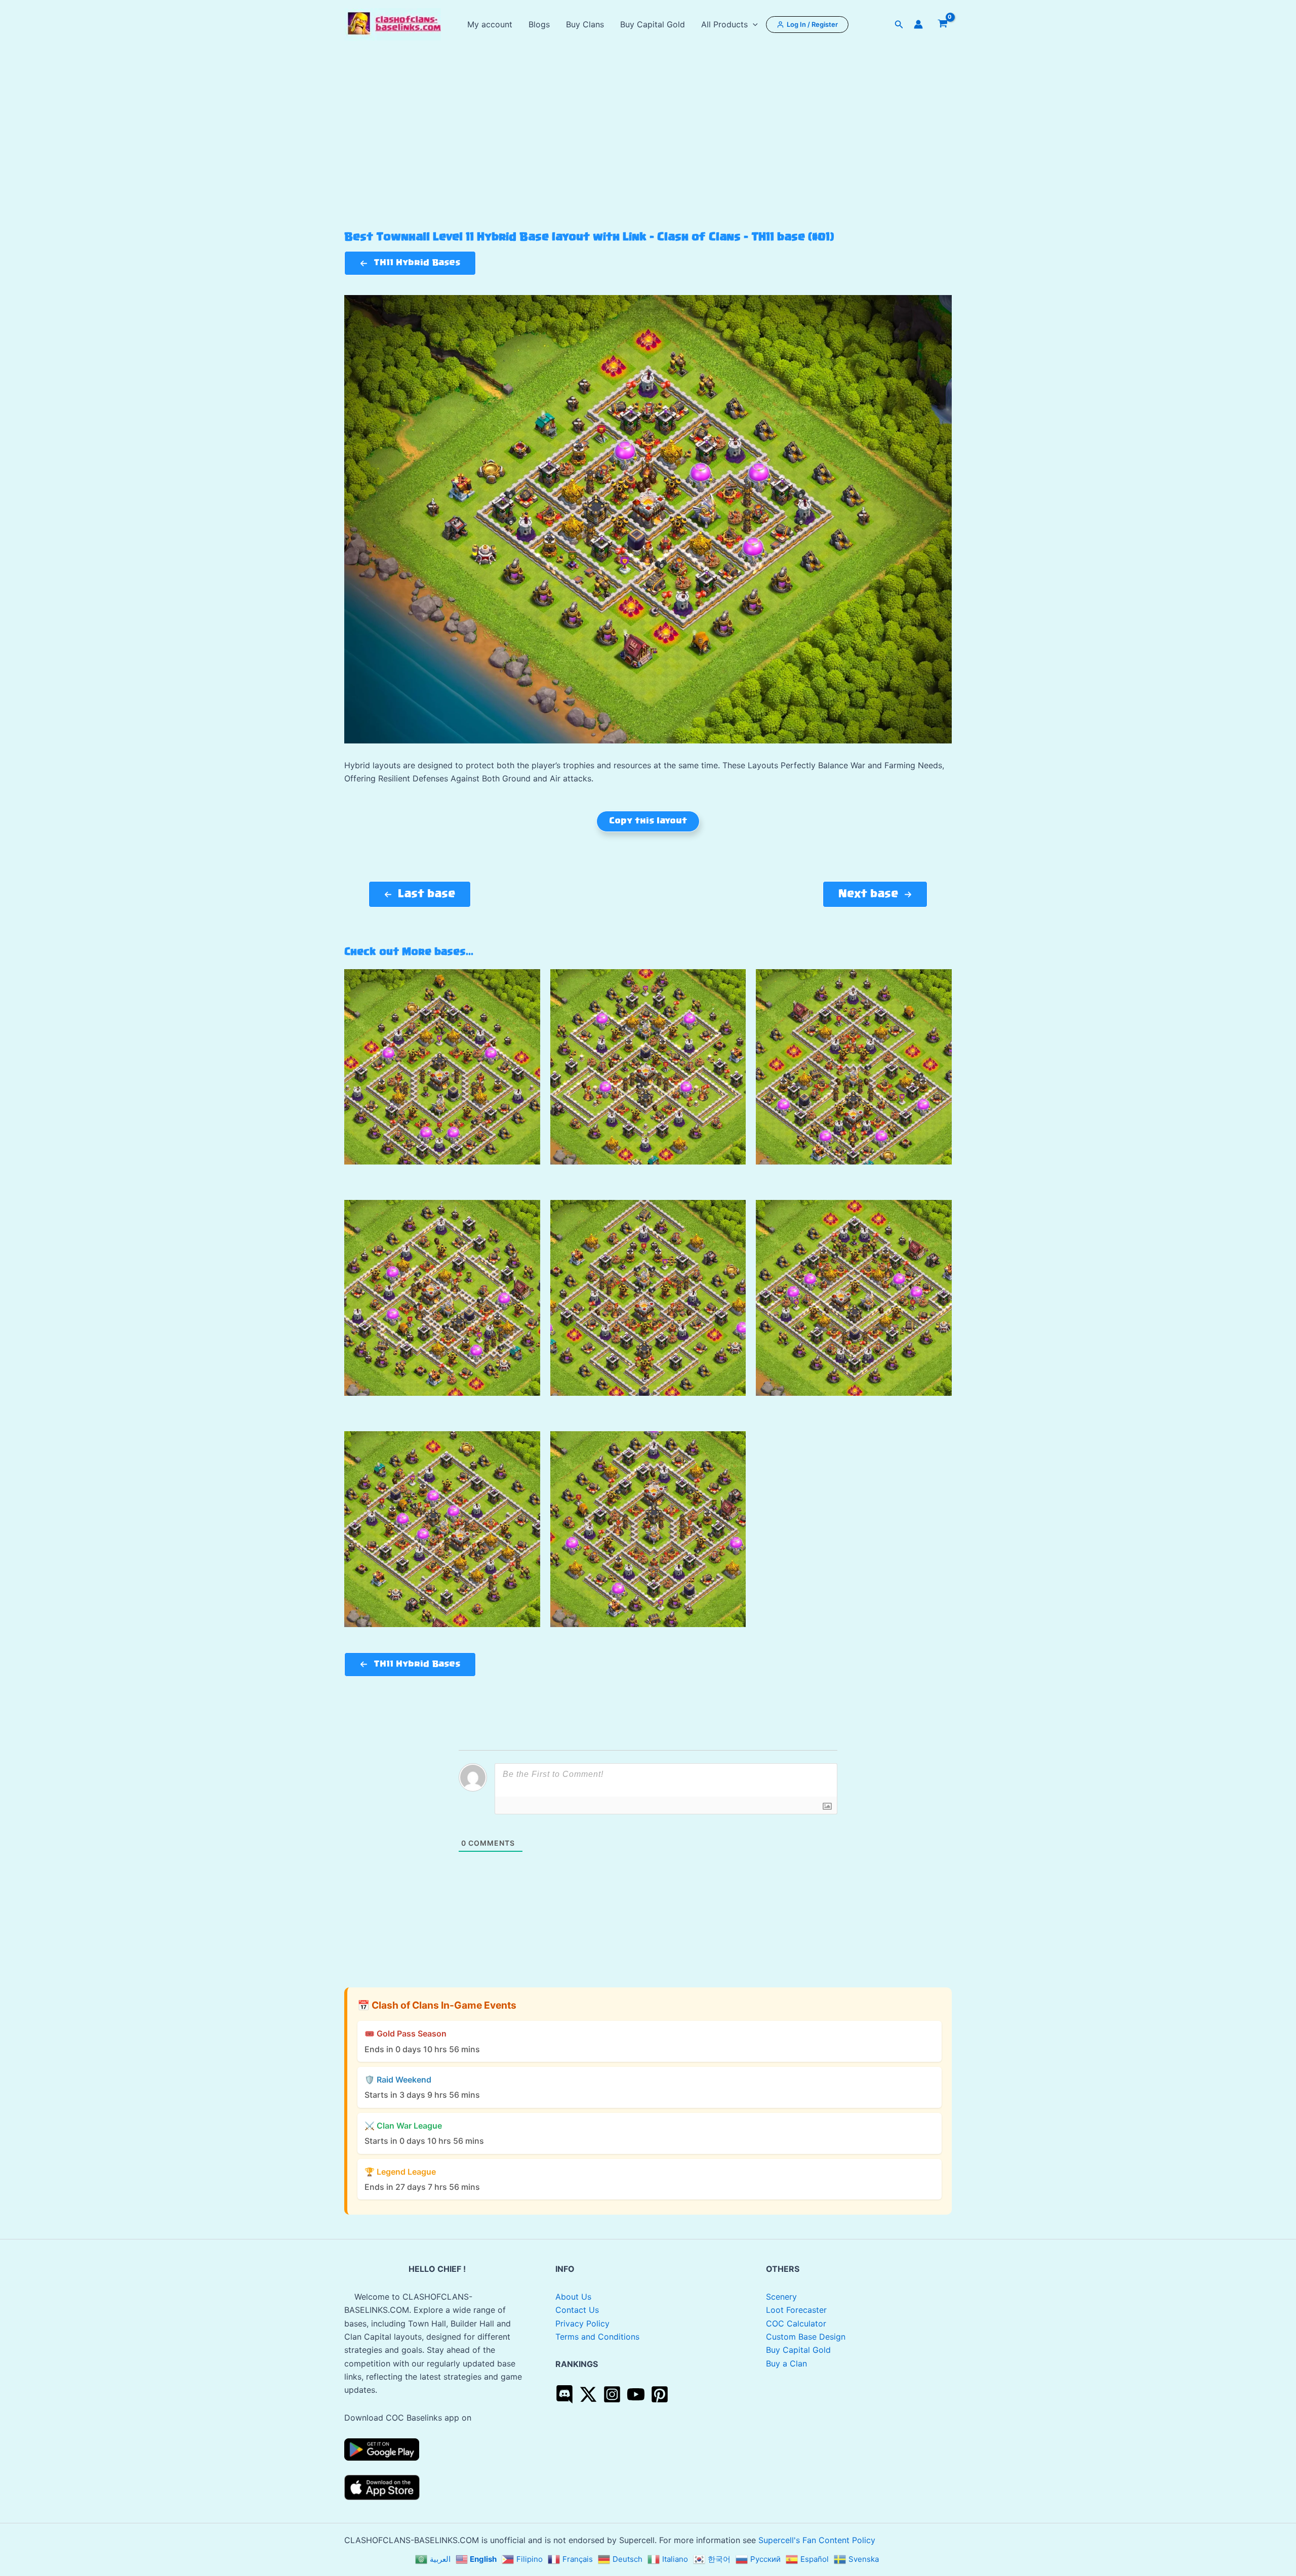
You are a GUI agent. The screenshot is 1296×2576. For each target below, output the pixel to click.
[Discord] (564, 2394)
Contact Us (577, 2310)
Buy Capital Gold (653, 24)
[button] (753, 24)
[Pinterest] (660, 2394)
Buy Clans (585, 24)
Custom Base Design (806, 2337)
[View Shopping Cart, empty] (942, 24)
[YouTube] (636, 2394)
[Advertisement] (648, 155)
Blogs (539, 24)
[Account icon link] (918, 24)
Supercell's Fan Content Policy (817, 2540)
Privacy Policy (582, 2323)
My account (490, 24)
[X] (588, 2394)
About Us (573, 2297)
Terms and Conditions (597, 2337)
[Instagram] (612, 2394)
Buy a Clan (786, 2363)
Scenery (781, 2297)
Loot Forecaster (796, 2310)
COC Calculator (796, 2323)
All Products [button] (724, 24)
